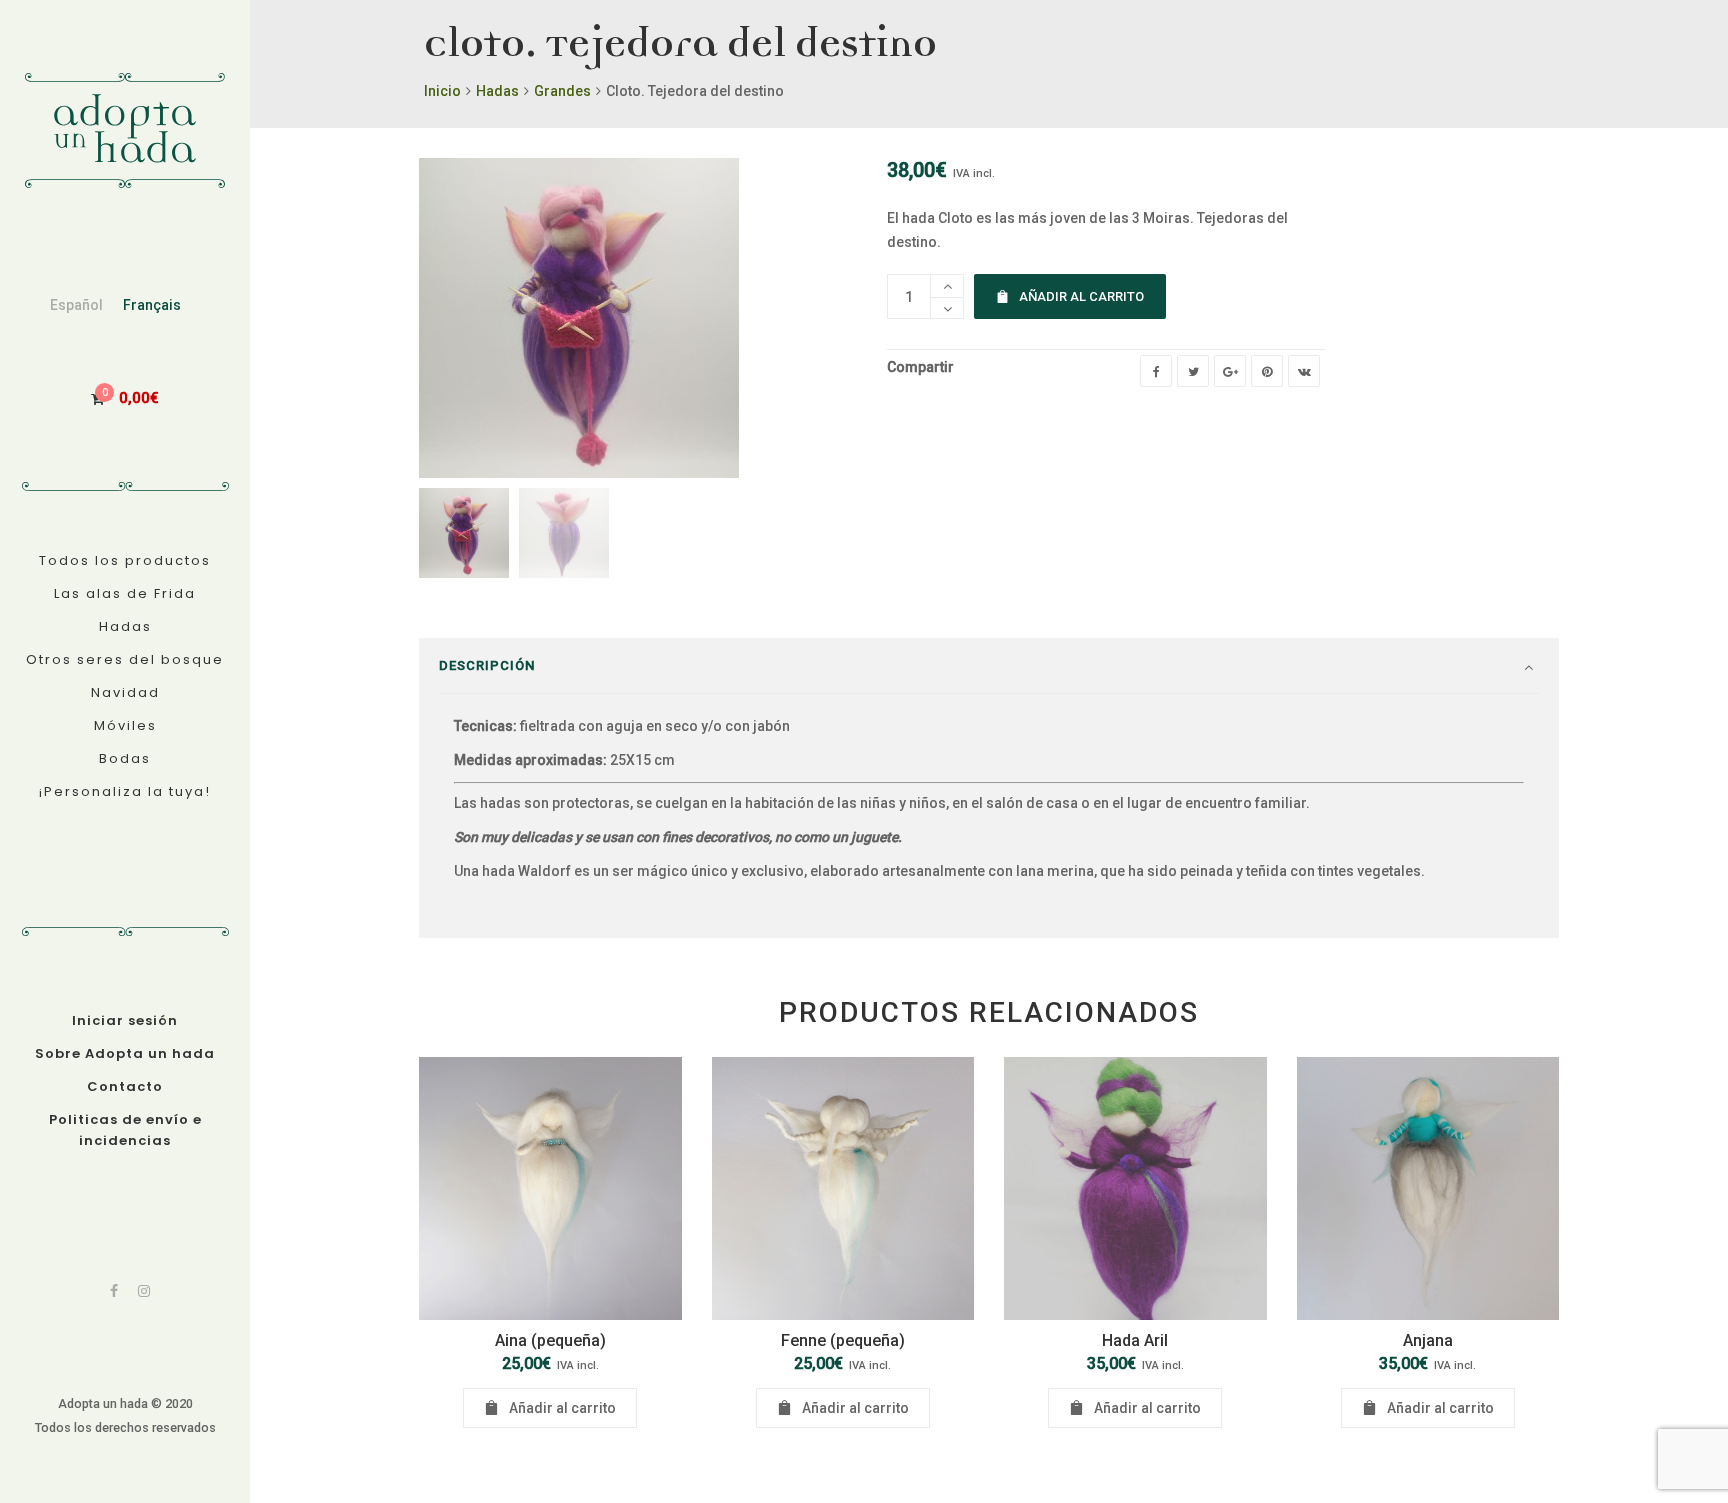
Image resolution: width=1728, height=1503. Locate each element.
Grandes (562, 91)
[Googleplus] (1230, 371)
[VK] (1304, 371)
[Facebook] (114, 1291)
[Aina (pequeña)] (550, 1188)
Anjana (1428, 1340)
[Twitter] (1193, 371)
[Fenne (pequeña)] (843, 1188)
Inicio (442, 91)
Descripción (487, 665)
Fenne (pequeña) (843, 1340)
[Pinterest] (1267, 371)
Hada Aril (1135, 1340)
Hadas (497, 91)
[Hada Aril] (1135, 1188)
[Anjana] (1428, 1188)
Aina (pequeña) (550, 1340)
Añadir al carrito (1081, 296)
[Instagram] (144, 1291)
